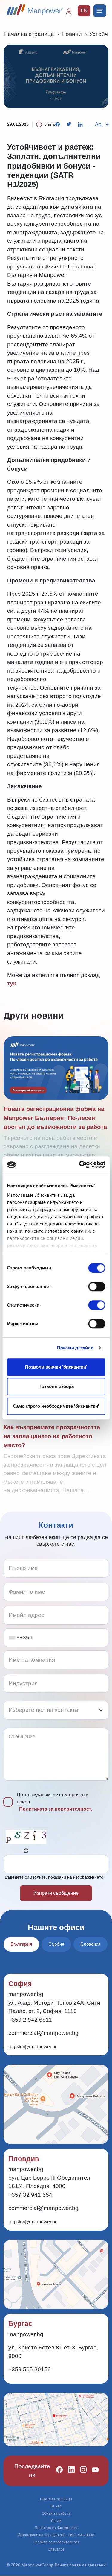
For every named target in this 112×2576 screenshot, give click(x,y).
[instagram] (81, 2471)
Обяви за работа (56, 2513)
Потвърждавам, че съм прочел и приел (55, 1802)
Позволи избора (56, 1386)
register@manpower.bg (33, 2047)
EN (84, 11)
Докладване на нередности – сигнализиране (56, 2535)
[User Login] (71, 14)
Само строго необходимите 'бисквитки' (56, 1406)
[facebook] (57, 2471)
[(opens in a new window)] (58, 125)
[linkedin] (69, 2471)
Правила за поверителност (56, 2542)
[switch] (97, 1287)
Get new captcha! (26, 1851)
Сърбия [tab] (56, 1944)
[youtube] (93, 2471)
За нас (56, 2506)
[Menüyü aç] (100, 11)
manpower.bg (26, 1994)
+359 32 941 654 (30, 2195)
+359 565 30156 (30, 2369)
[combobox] (14, 1638)
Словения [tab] (90, 1944)
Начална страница (29, 34)
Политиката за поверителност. (56, 1809)
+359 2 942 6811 (30, 2020)
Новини (72, 34)
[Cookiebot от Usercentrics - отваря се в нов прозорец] (80, 1165)
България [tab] (21, 1944)
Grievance (56, 2549)
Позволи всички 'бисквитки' (56, 1367)
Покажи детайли (75, 1348)
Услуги (56, 2521)
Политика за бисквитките (56, 2528)
